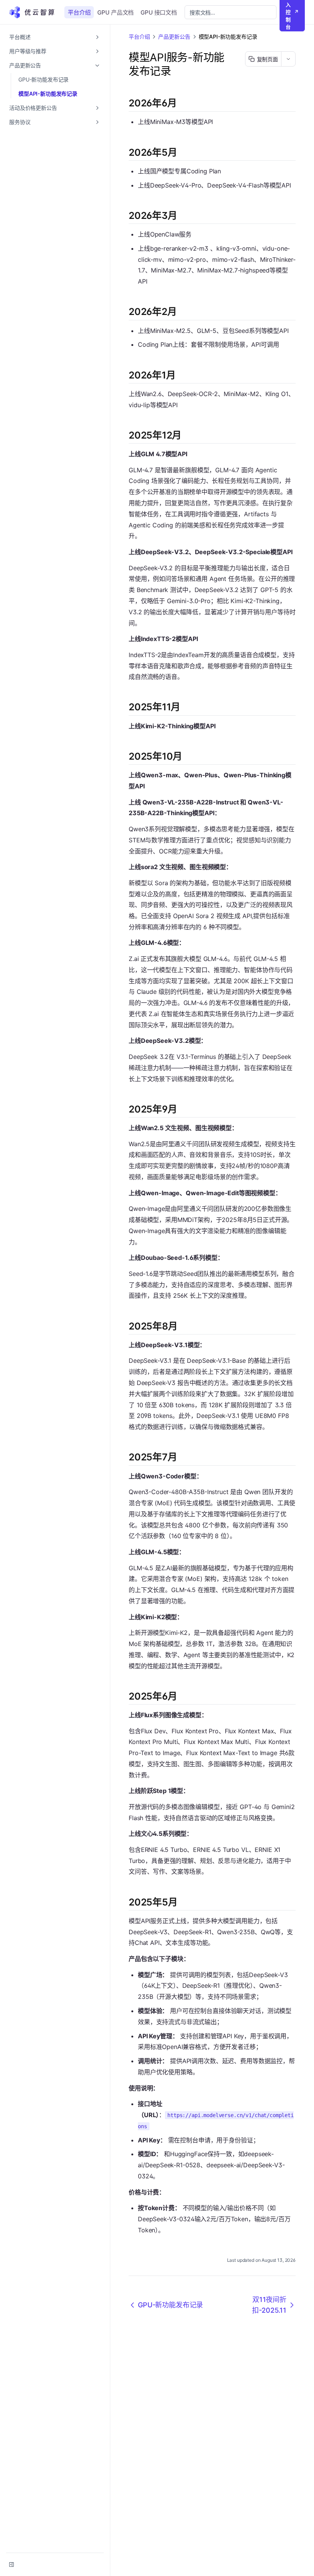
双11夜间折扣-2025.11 (269, 2305)
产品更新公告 (25, 65)
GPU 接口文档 (159, 12)
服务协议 (20, 122)
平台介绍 (79, 12)
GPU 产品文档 (115, 12)
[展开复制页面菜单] (288, 59)
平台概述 (20, 37)
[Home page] (34, 12)
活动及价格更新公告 (33, 108)
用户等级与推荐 (28, 51)
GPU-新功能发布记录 (43, 79)
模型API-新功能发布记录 (48, 94)
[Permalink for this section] (183, 103)
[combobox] (231, 12)
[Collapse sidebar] (11, 2565)
